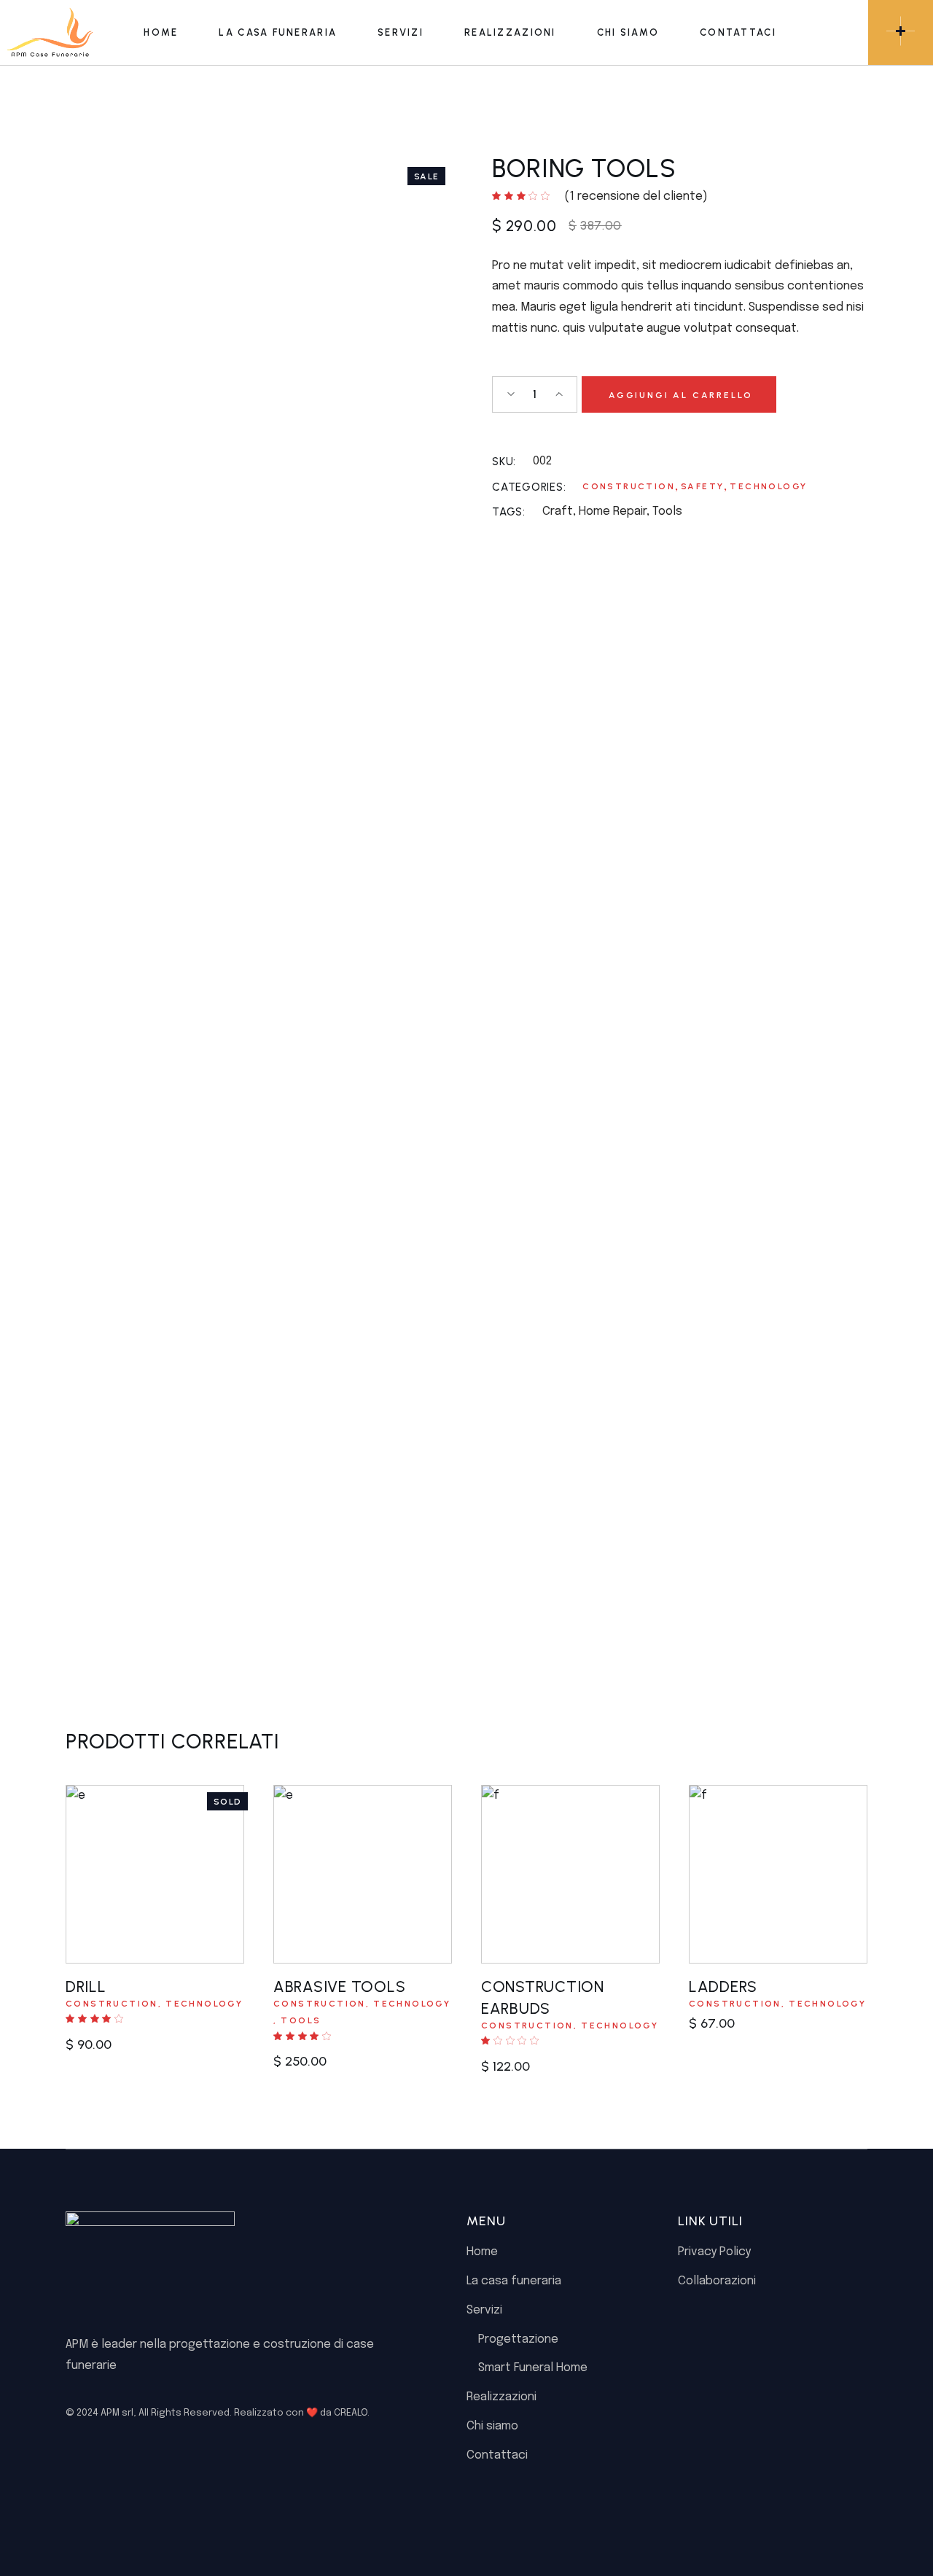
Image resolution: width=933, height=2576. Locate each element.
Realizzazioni (501, 2397)
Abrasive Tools (339, 1987)
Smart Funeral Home (533, 2368)
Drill (86, 1987)
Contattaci (497, 2455)
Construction (629, 486)
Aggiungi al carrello (680, 395)
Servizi (484, 2310)
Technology (768, 486)
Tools (667, 511)
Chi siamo (492, 2426)
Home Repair (613, 511)
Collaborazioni (717, 2281)
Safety (702, 486)
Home (482, 2252)
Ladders (723, 1987)
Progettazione (518, 2339)
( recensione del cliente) (636, 196)
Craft (558, 511)
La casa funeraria (514, 2281)
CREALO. (352, 2413)
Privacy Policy (714, 2252)
